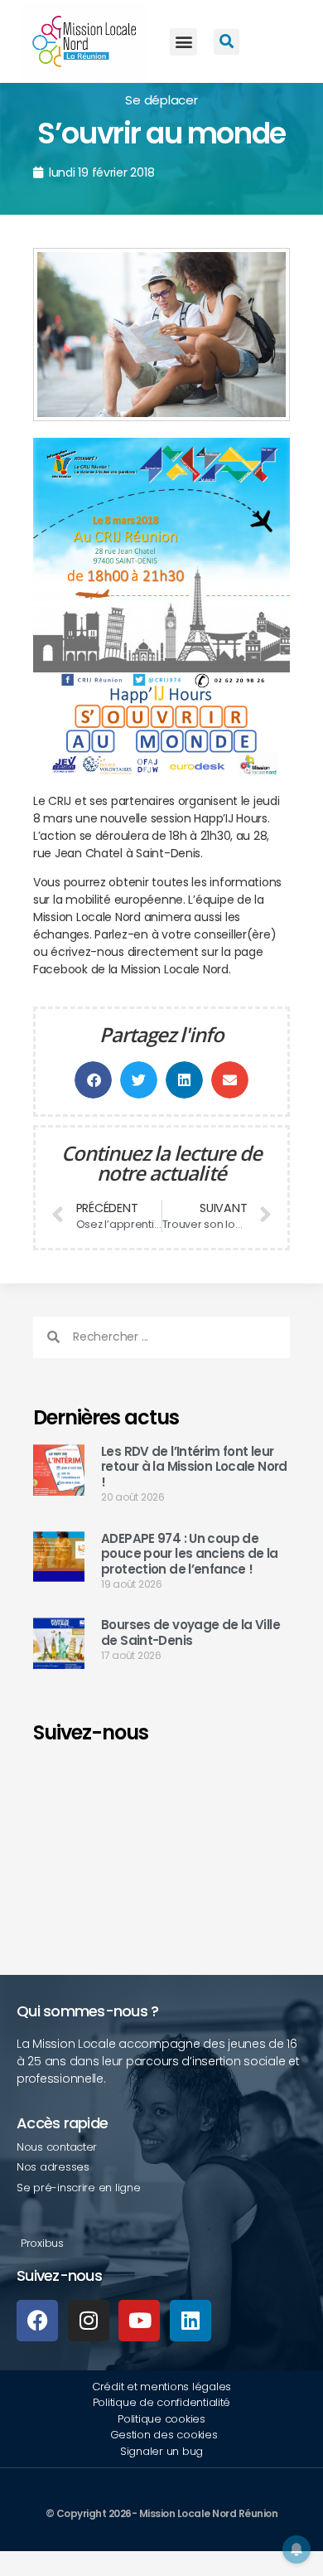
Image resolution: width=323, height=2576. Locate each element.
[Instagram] (89, 2321)
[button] (183, 42)
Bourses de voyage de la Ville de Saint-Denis (190, 1632)
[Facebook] (37, 2321)
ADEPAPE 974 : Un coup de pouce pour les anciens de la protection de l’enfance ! (190, 1554)
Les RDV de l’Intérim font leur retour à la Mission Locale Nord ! (194, 1467)
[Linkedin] (190, 2321)
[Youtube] (139, 2321)
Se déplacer (161, 100)
